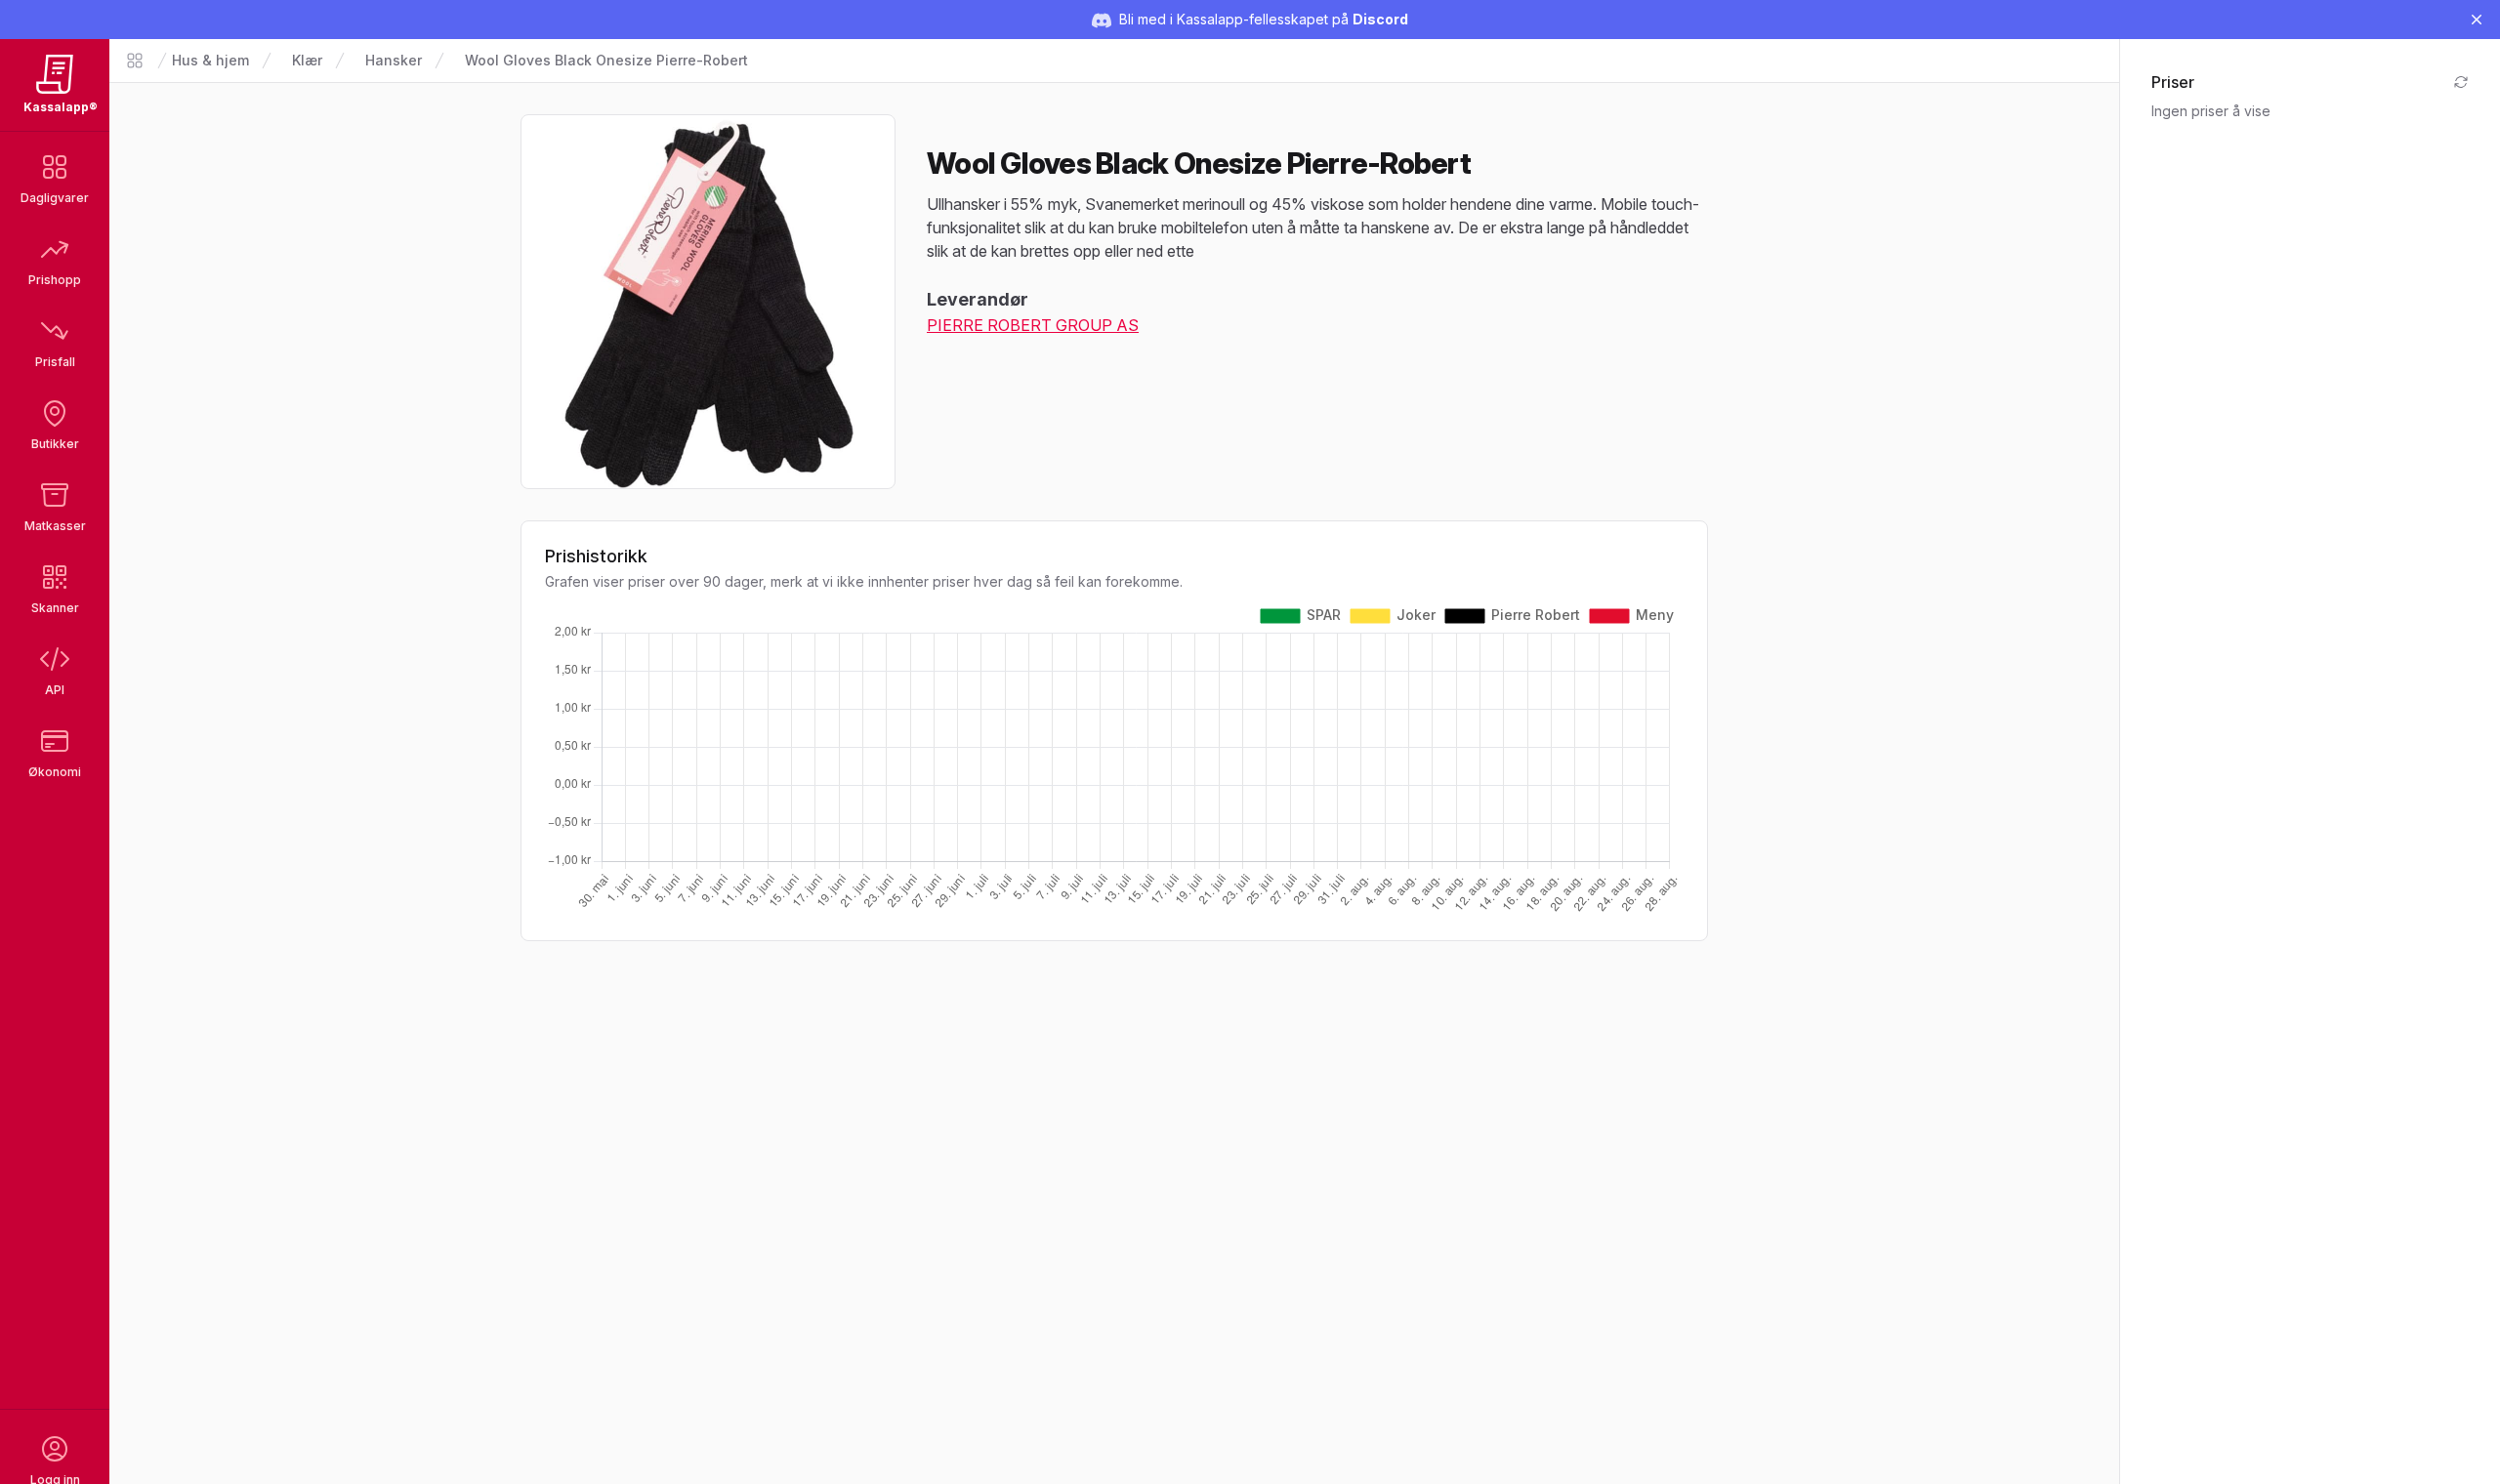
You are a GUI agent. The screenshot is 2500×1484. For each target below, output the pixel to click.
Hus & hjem (210, 60)
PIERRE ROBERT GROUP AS (1033, 325)
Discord (1380, 19)
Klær (307, 60)
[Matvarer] (135, 61)
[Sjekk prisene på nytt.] (2461, 82)
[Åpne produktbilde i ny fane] (708, 302)
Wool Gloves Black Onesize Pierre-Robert (606, 60)
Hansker (394, 60)
